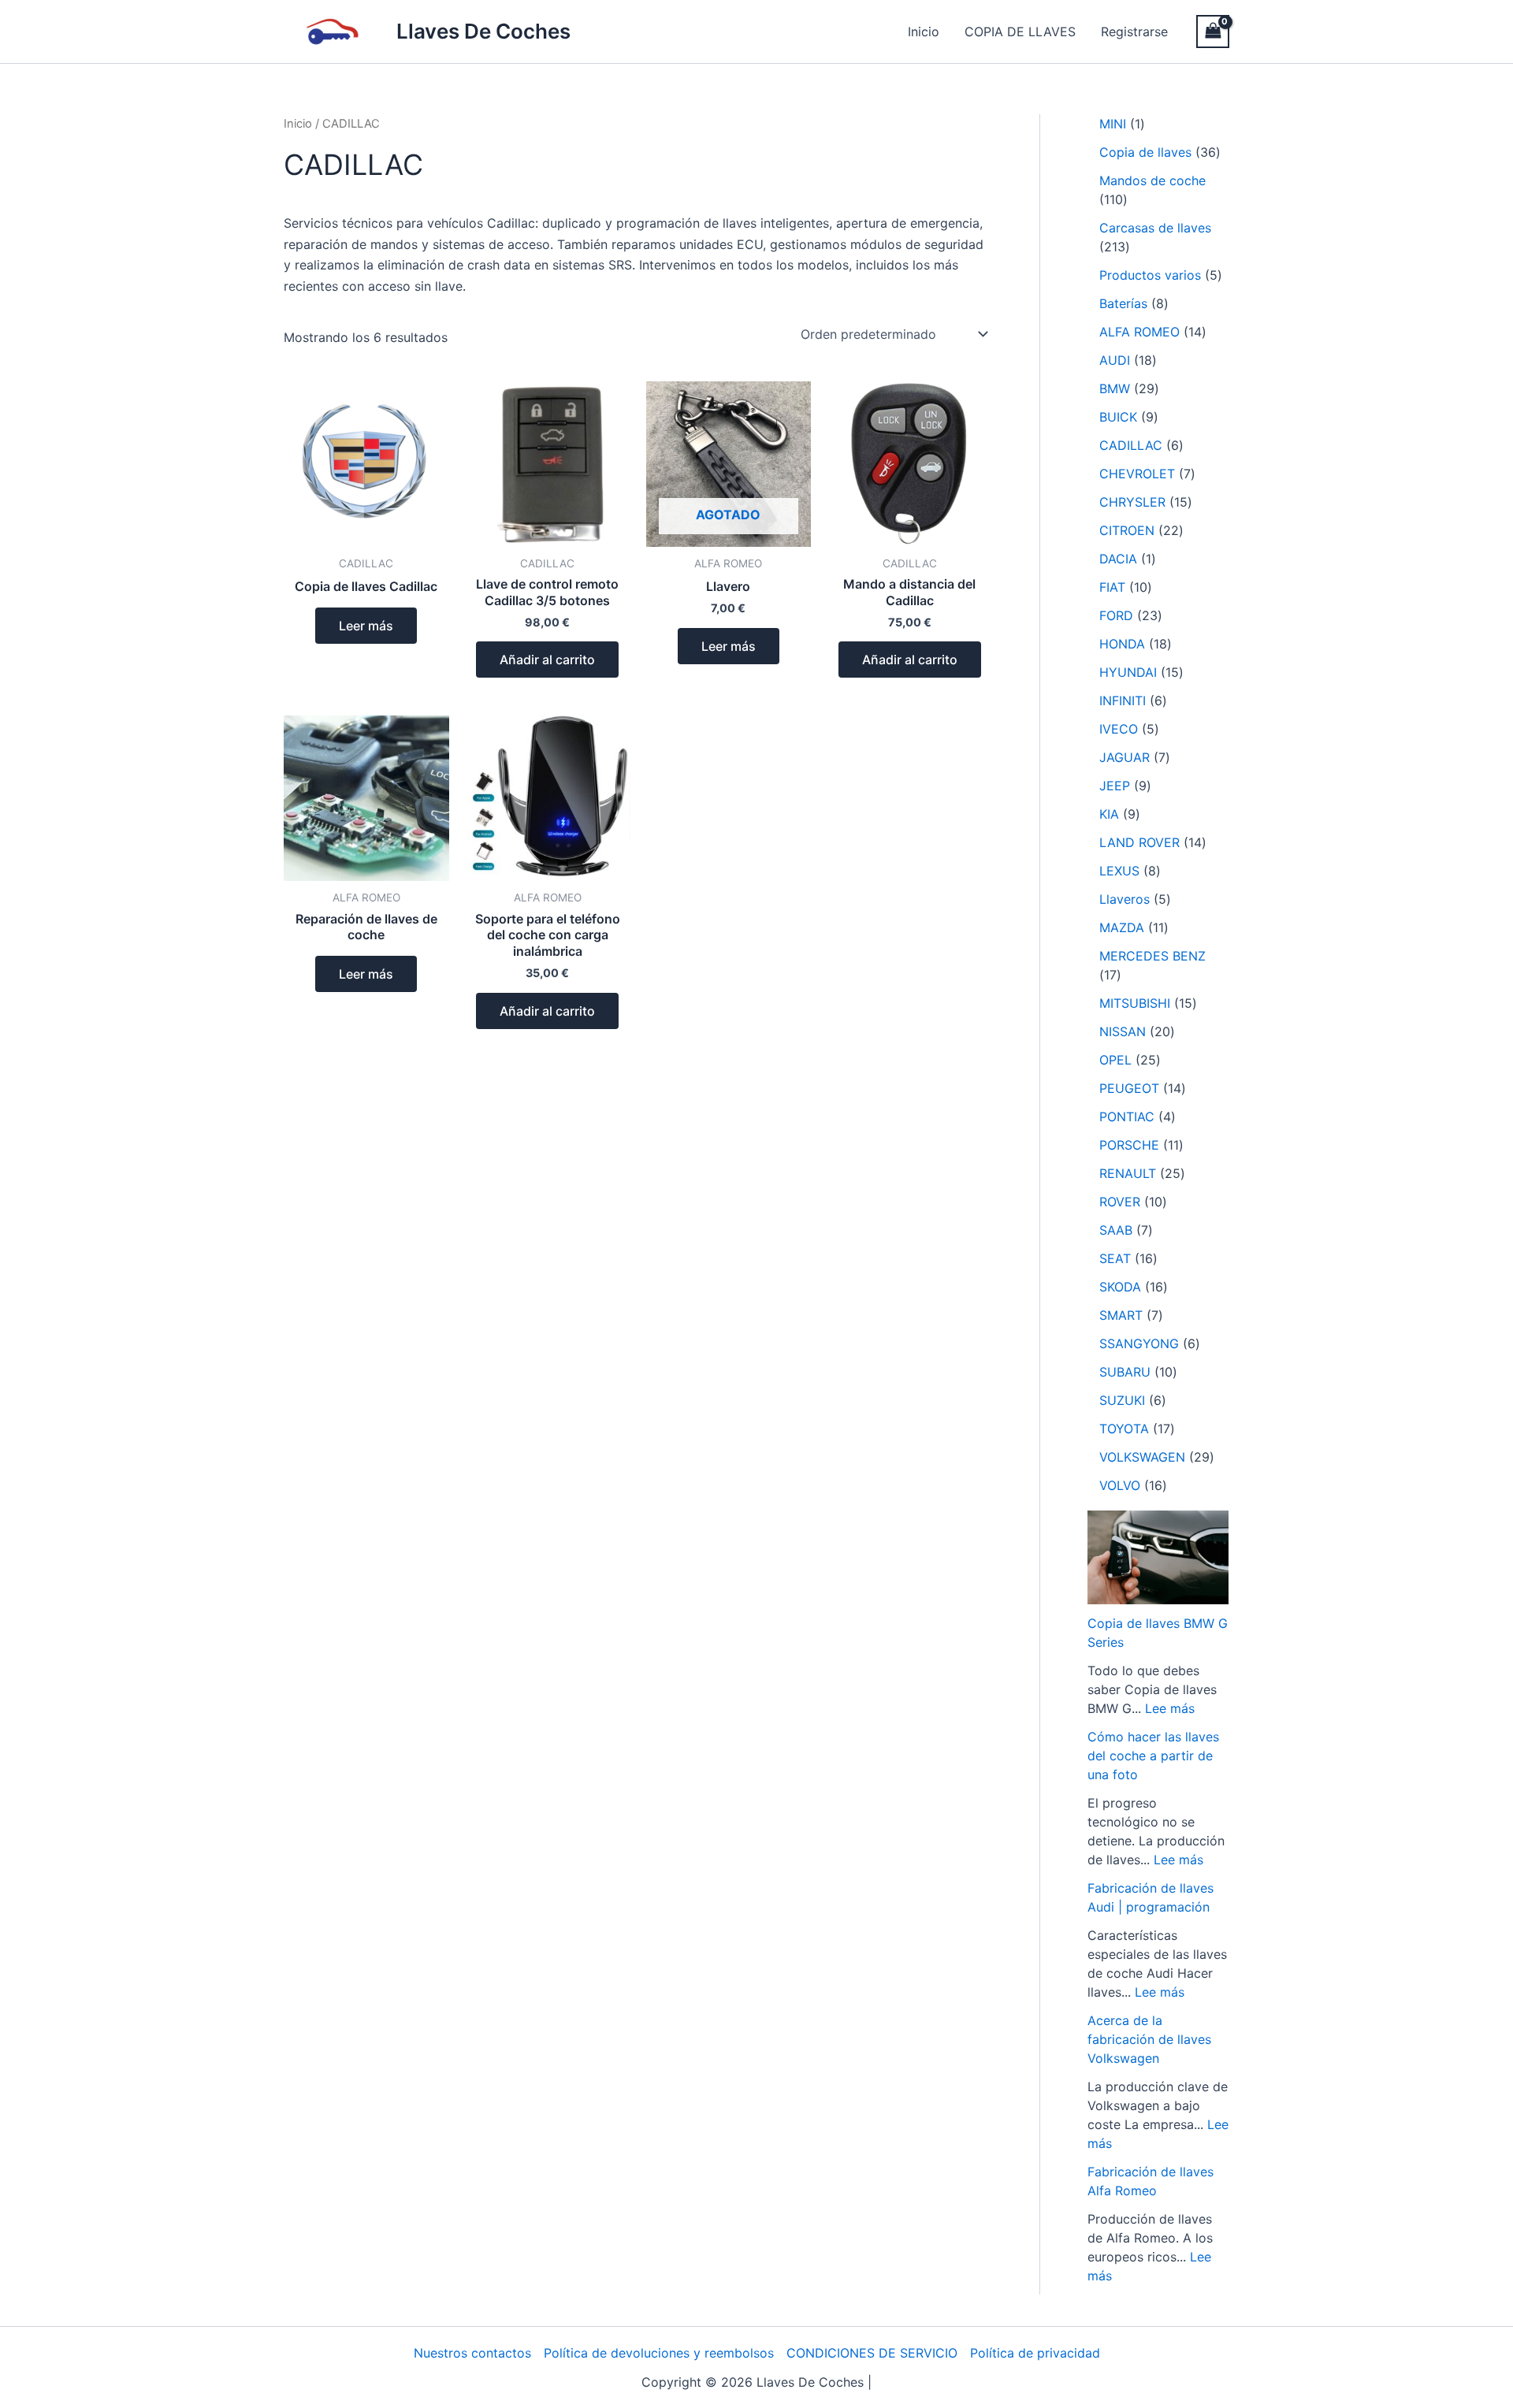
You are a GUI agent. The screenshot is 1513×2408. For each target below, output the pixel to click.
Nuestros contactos (472, 2353)
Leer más (366, 626)
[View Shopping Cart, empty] (1213, 31)
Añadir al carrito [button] (547, 660)
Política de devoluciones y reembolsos (659, 2353)
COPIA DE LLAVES (1020, 32)
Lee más (1170, 1708)
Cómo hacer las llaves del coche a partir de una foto (1153, 1756)
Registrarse (1134, 32)
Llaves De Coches (483, 31)
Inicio (924, 32)
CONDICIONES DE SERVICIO (872, 2353)
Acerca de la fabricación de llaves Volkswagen (1149, 2039)
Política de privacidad (1035, 2353)
